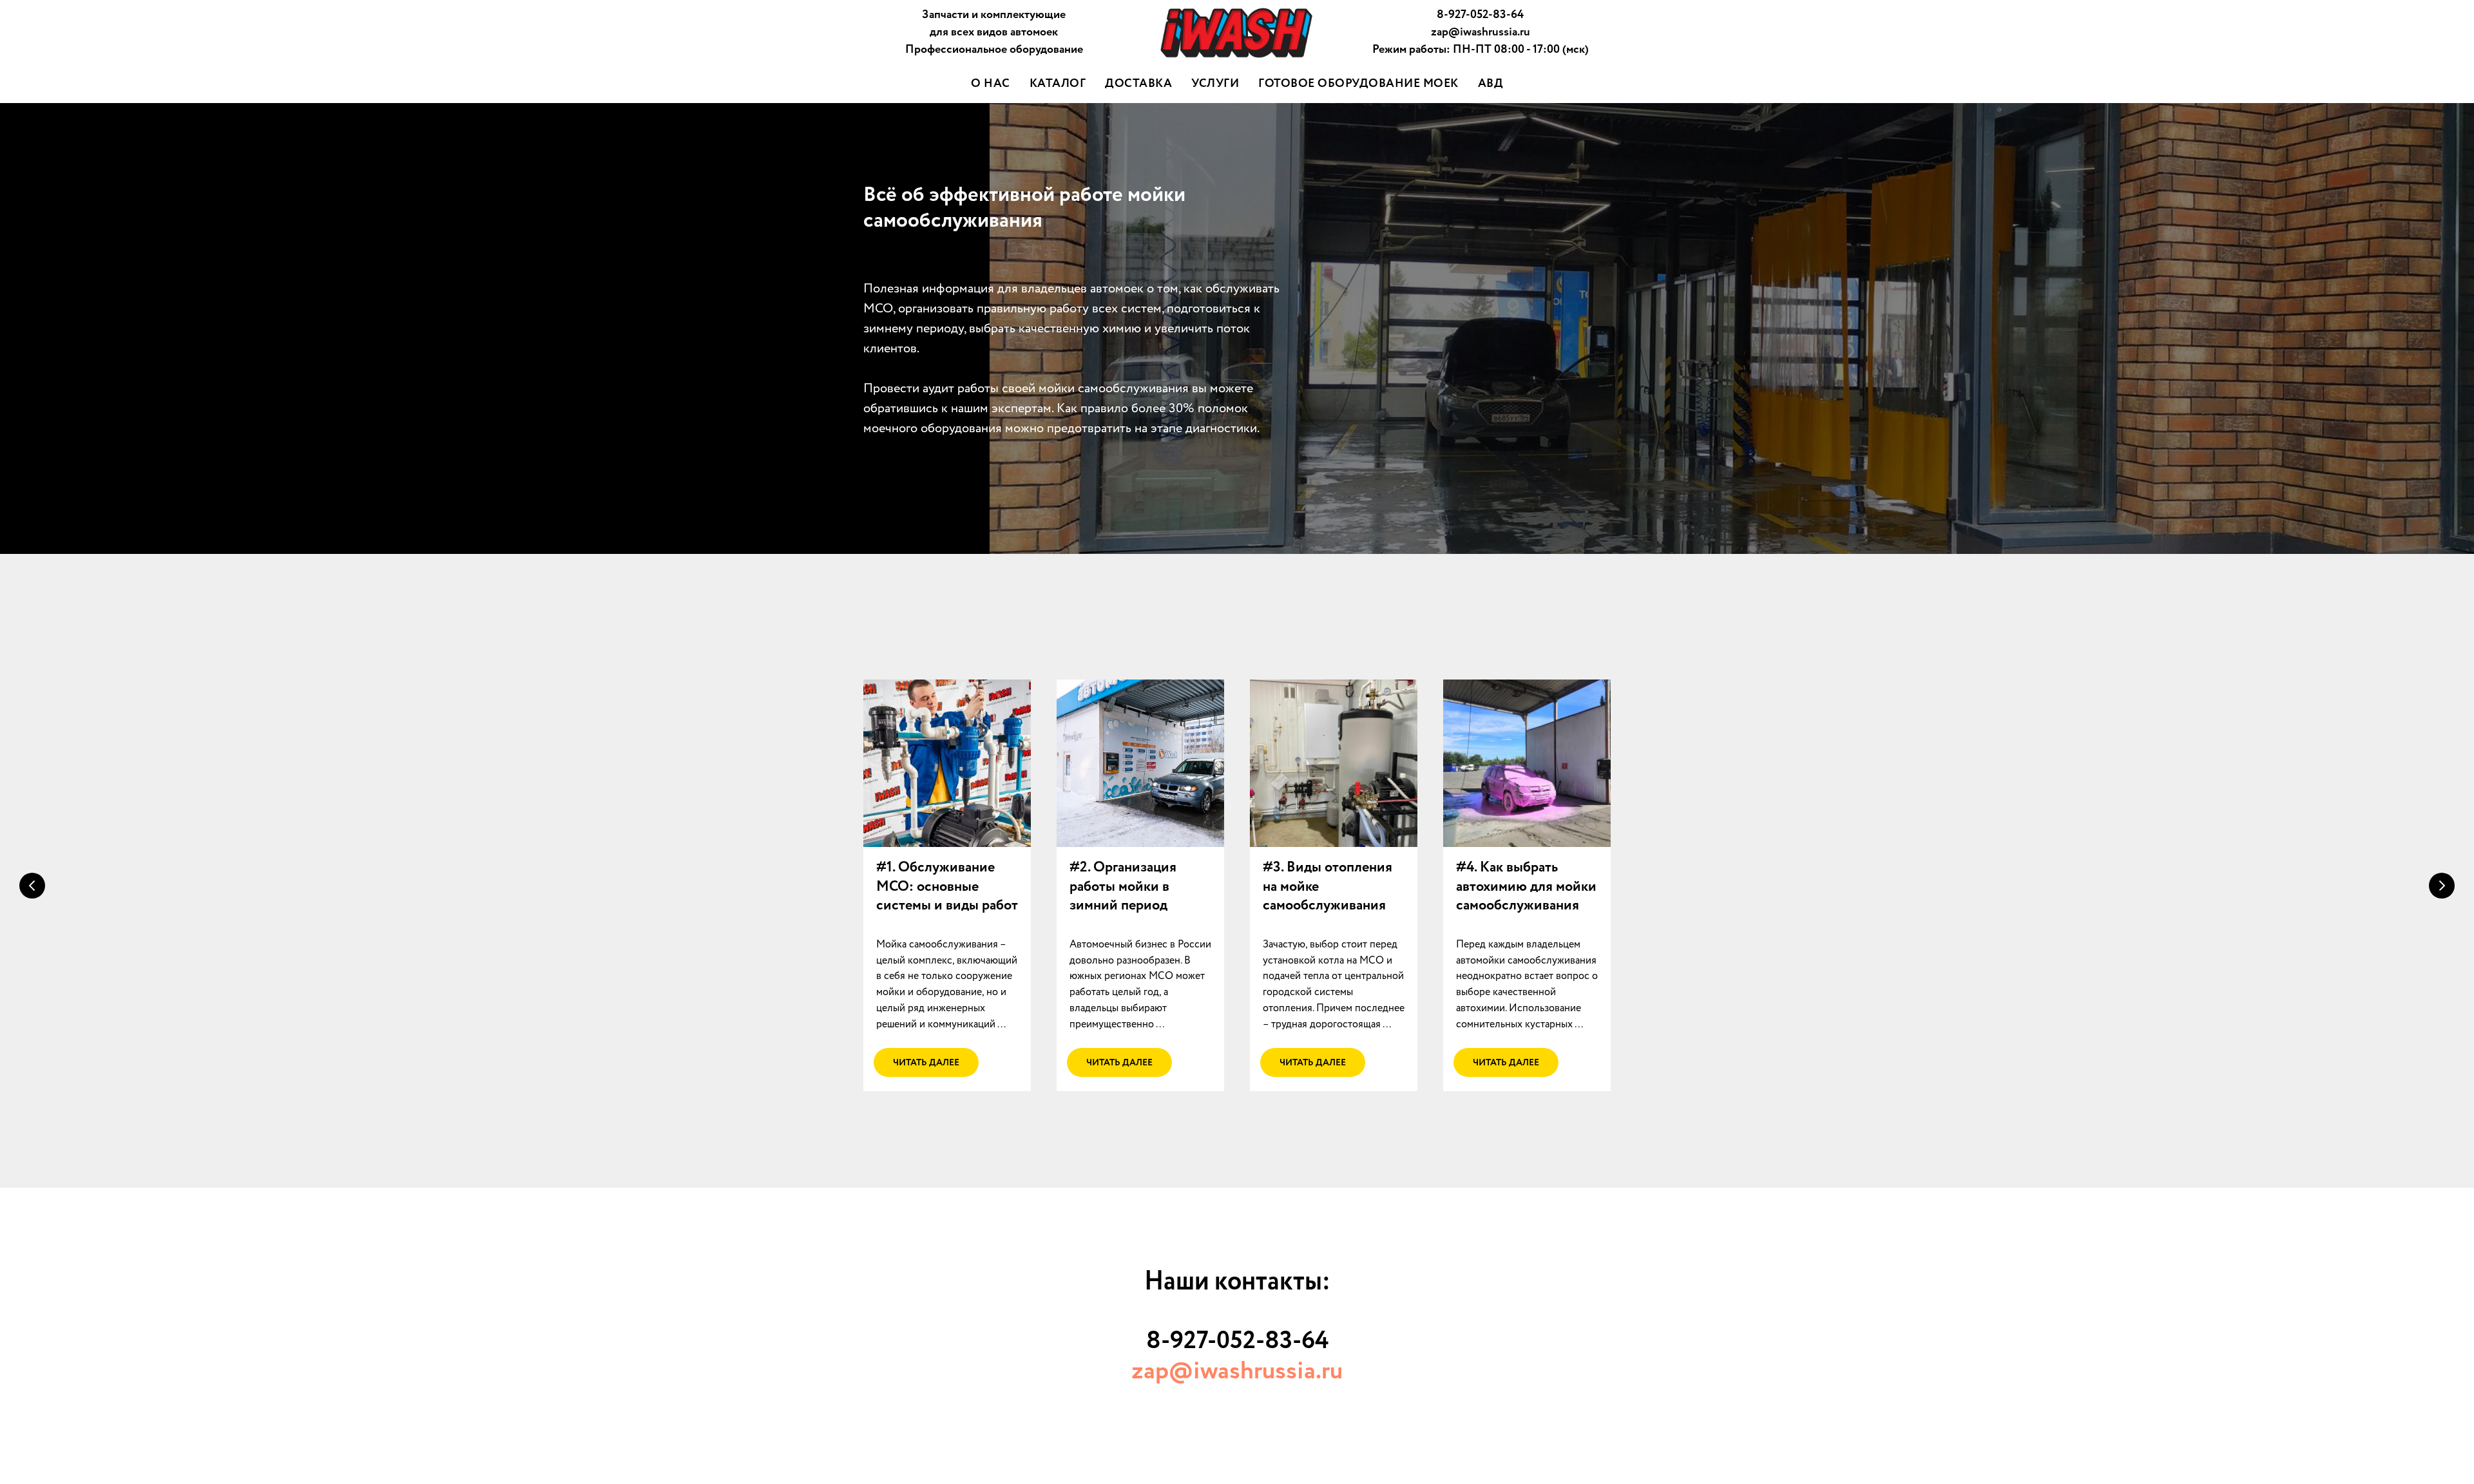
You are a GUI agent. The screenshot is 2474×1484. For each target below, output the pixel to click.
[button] (947, 887)
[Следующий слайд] (2442, 886)
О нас (991, 84)
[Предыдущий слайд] (32, 886)
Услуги (1215, 84)
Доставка (1138, 84)
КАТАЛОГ (1058, 84)
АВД (1491, 84)
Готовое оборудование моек (1358, 84)
